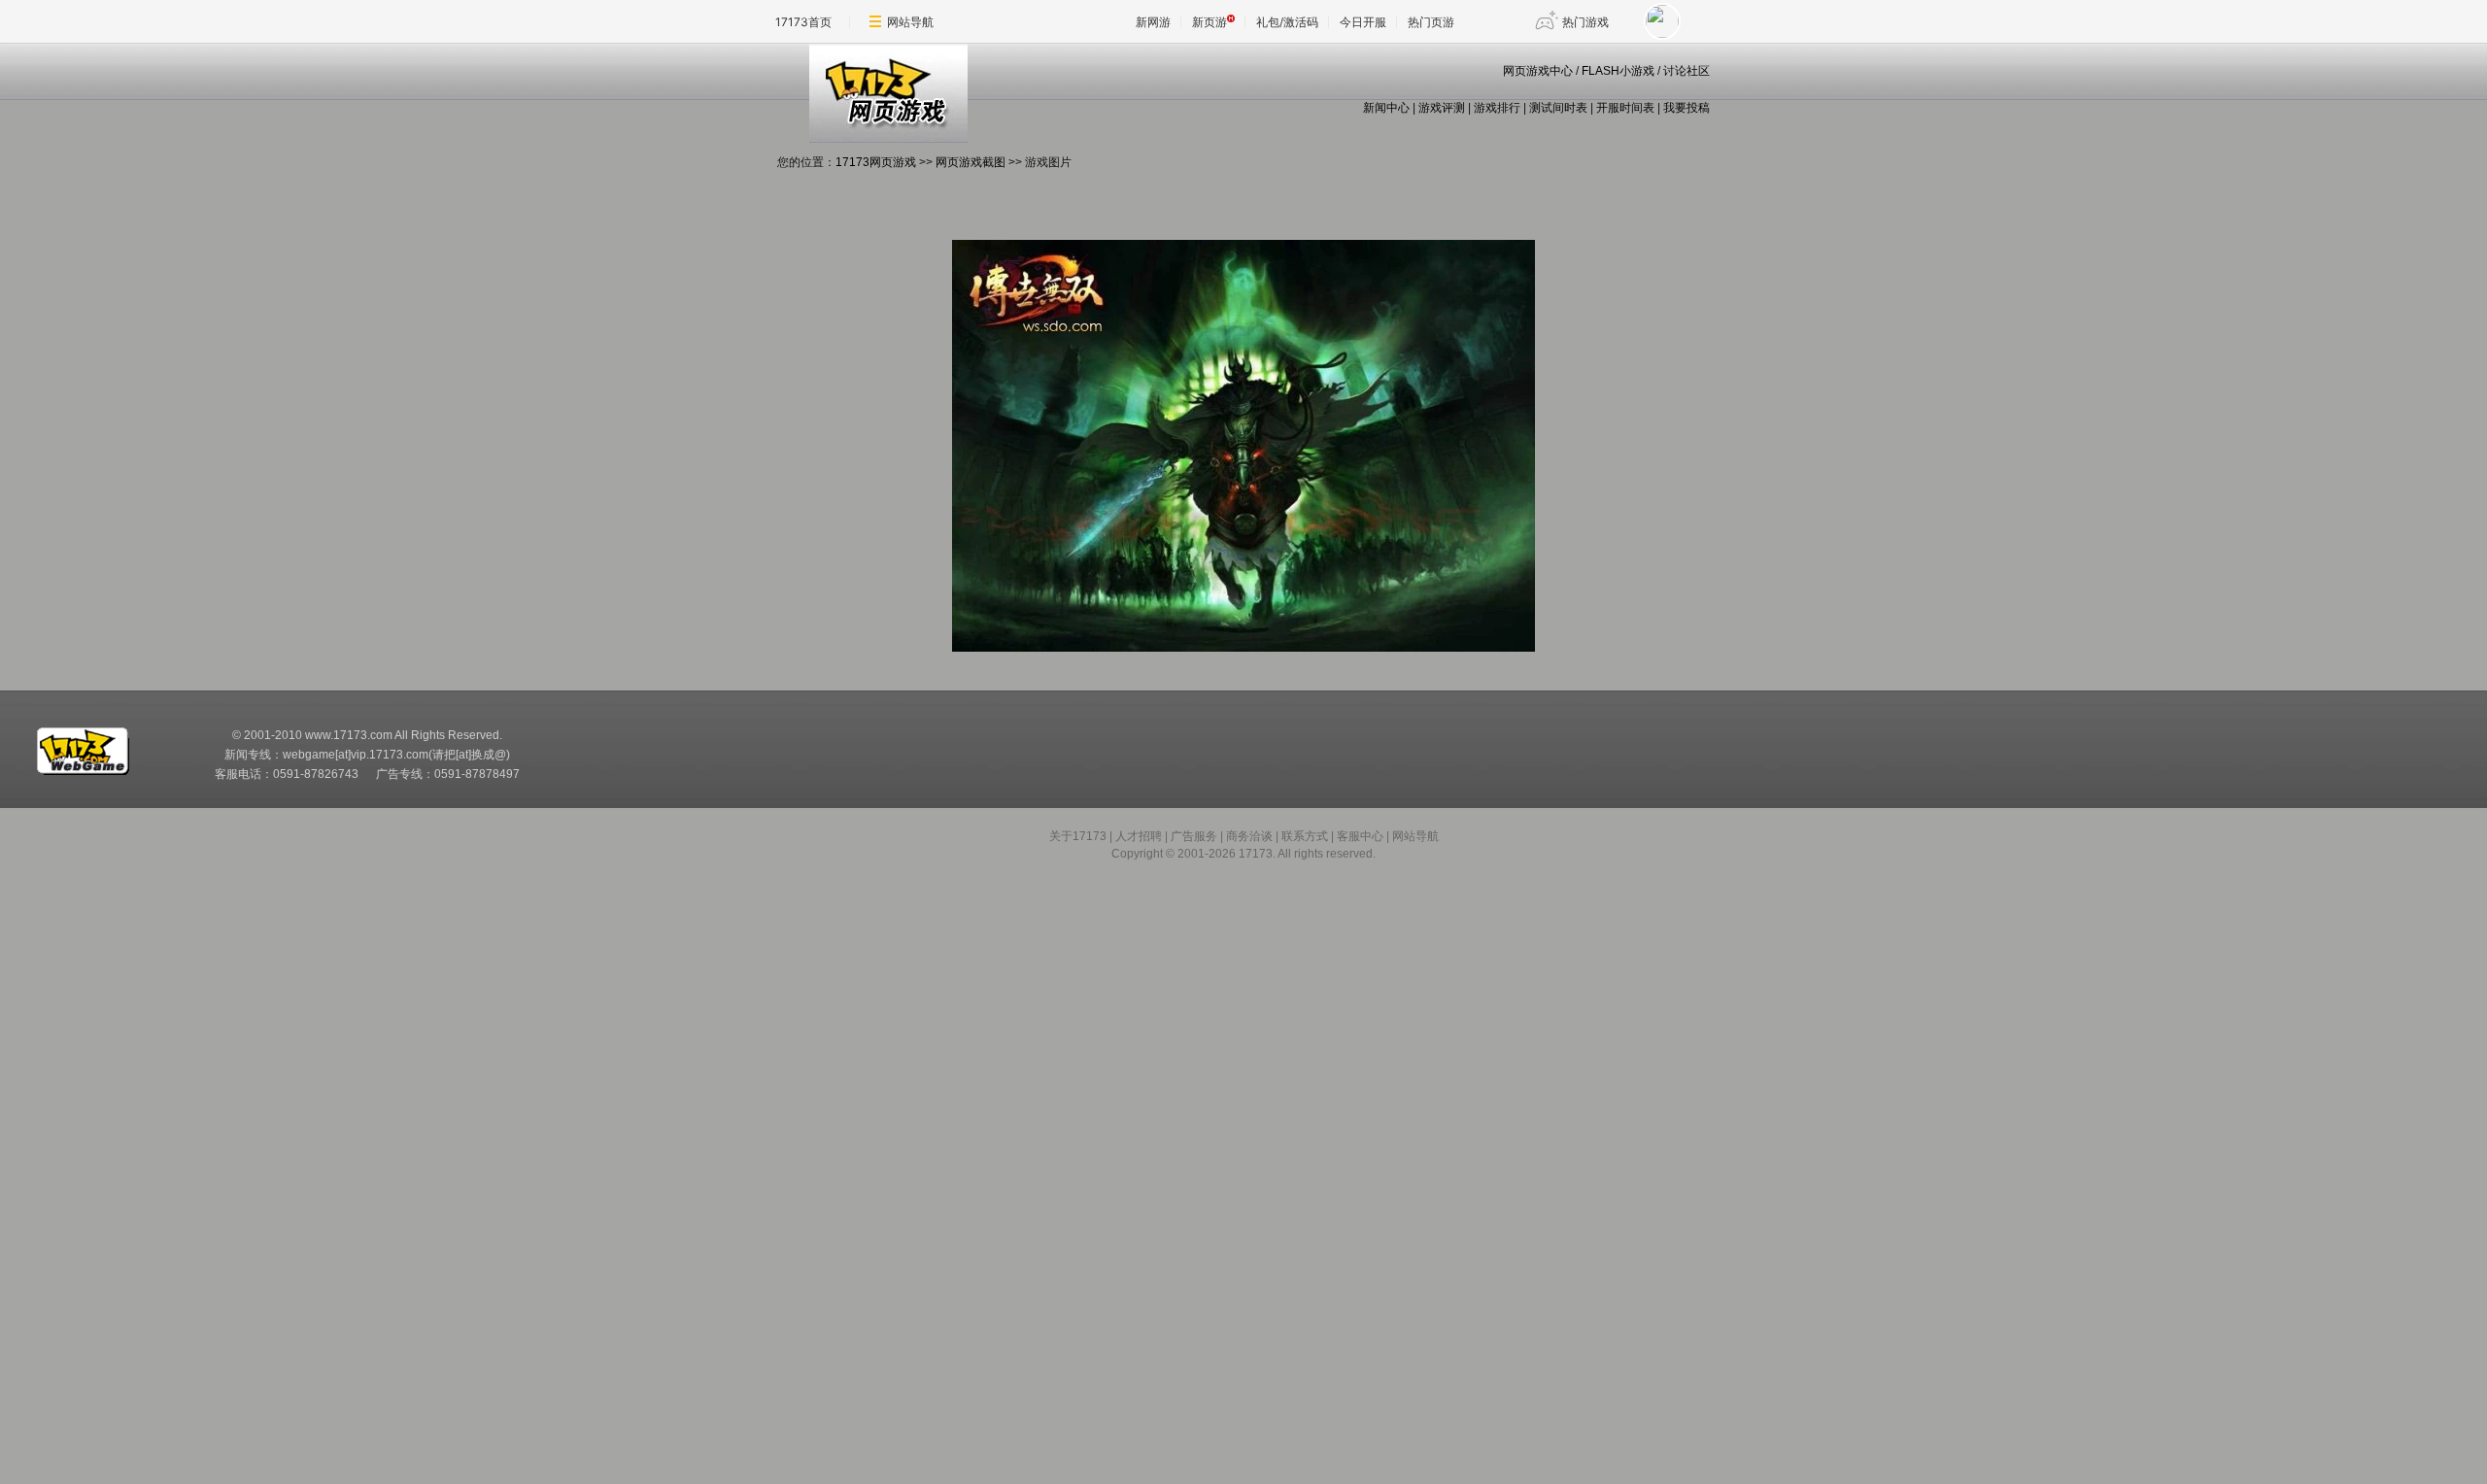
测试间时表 (1558, 108)
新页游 (1209, 22)
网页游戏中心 (1538, 71)
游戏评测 (1442, 108)
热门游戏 (1585, 22)
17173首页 (803, 22)
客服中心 (1360, 836)
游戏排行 (1497, 108)
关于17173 (1078, 836)
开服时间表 (1625, 108)
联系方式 (1305, 836)
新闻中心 (1386, 108)
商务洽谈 (1249, 836)
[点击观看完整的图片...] (1243, 648)
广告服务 (1194, 836)
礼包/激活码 (1287, 22)
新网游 (1153, 22)
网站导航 (910, 22)
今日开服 (1363, 22)
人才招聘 (1139, 836)
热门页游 (1431, 22)
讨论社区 (1686, 71)
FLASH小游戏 (1618, 71)
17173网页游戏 (876, 162)
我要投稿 (1686, 108)
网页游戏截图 (971, 162)
